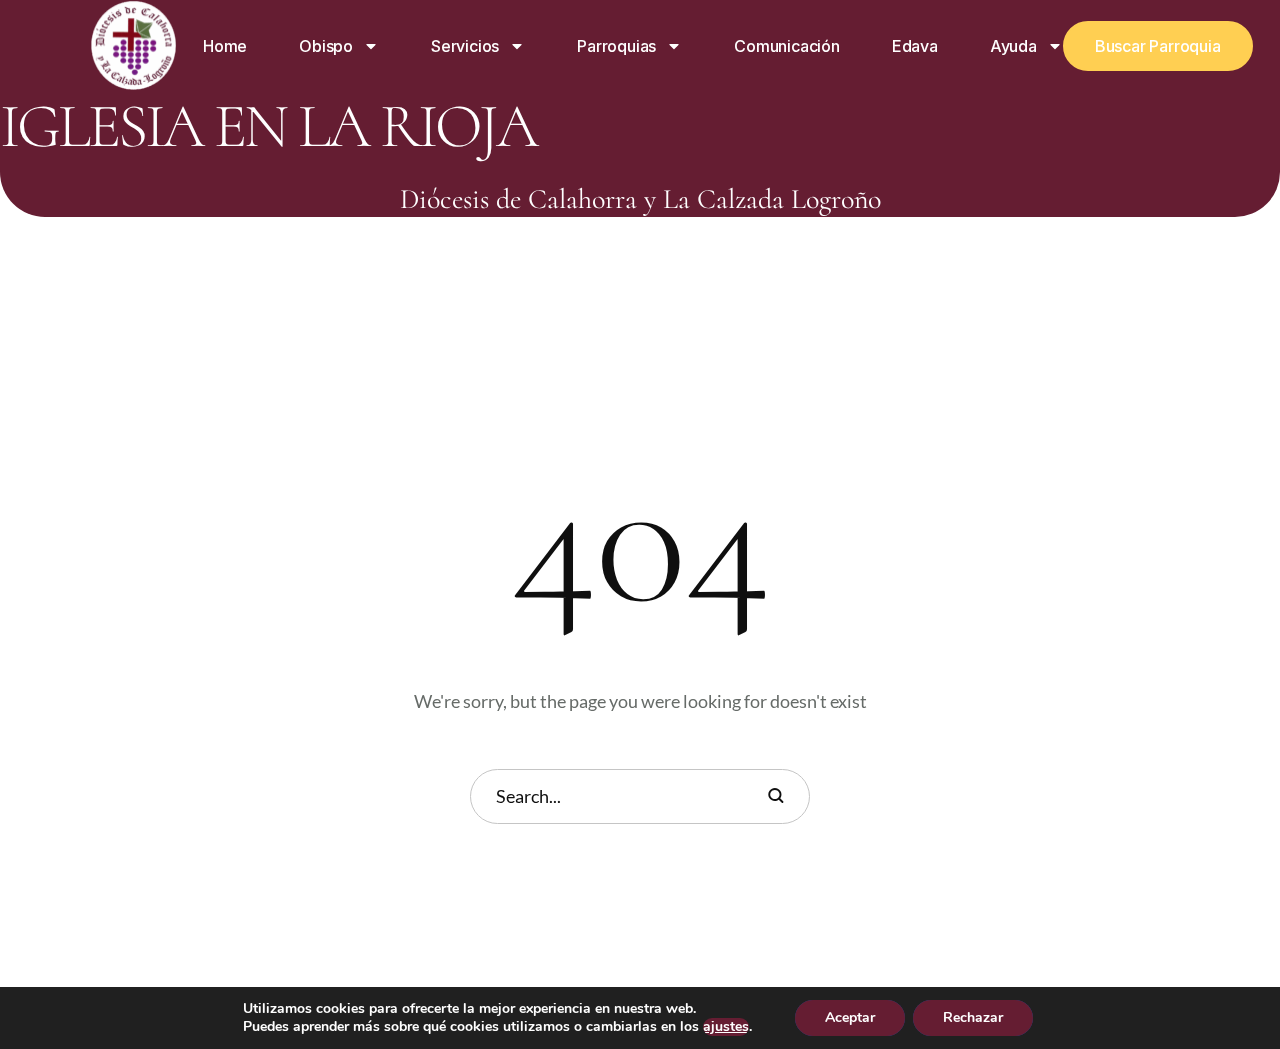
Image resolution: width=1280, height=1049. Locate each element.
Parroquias (616, 46)
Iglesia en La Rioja (268, 126)
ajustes (726, 1027)
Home (225, 46)
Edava (915, 46)
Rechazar (973, 1017)
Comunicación (787, 46)
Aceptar (850, 1017)
